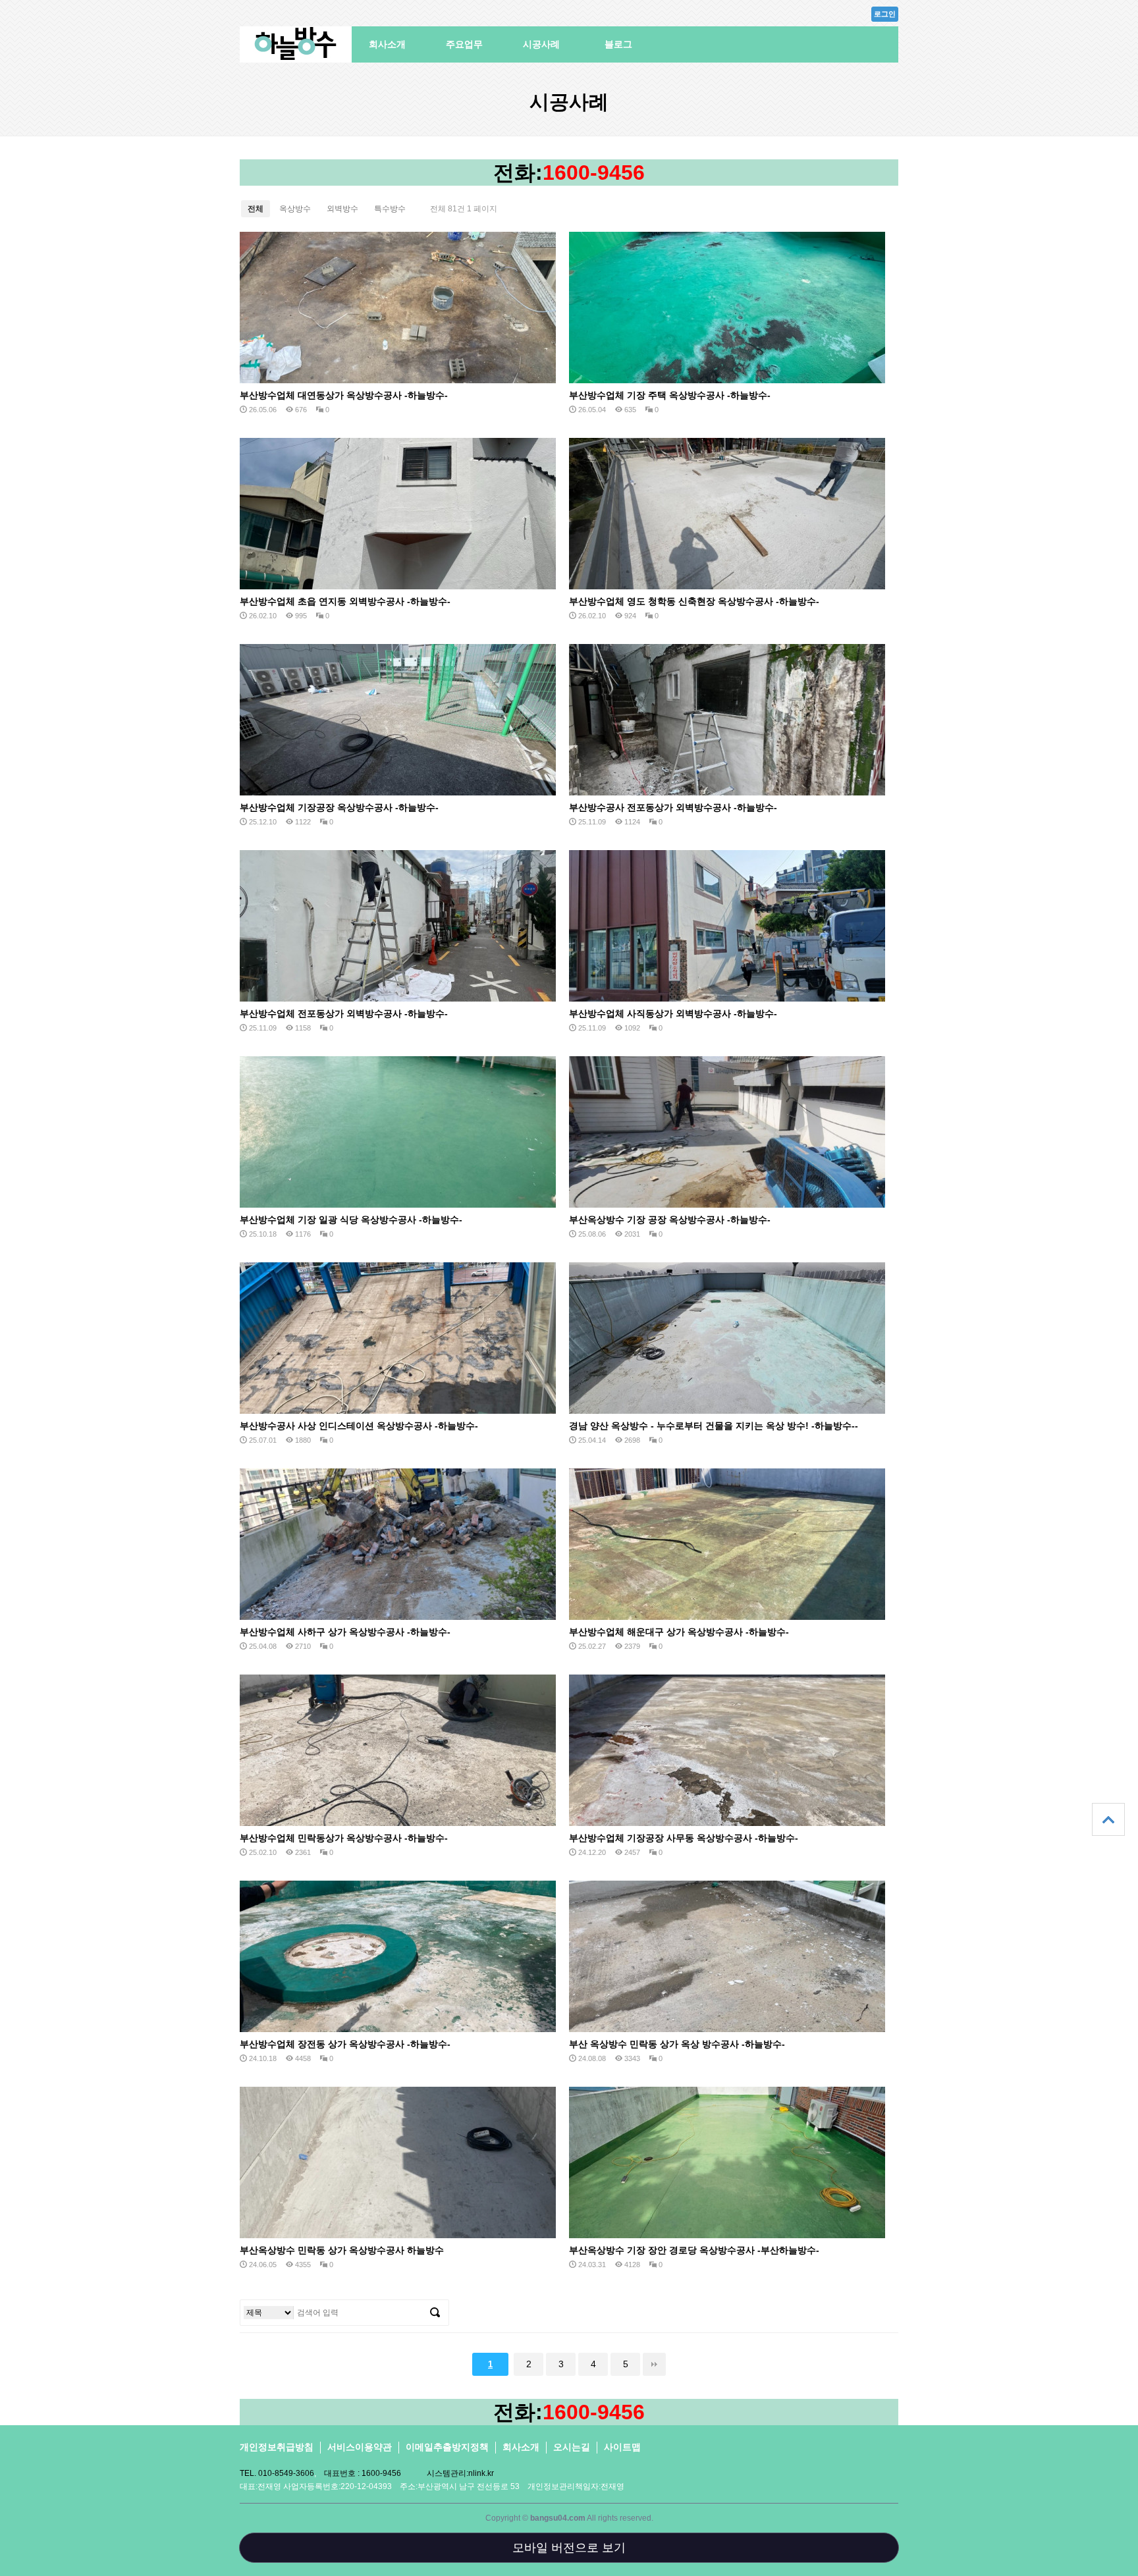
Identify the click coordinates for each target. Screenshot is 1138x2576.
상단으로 (1108, 1819)
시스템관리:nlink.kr (460, 2473)
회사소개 (387, 44)
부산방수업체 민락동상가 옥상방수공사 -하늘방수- (344, 1838)
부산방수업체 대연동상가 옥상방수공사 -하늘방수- (344, 395)
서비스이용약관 (360, 2447)
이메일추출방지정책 (447, 2447)
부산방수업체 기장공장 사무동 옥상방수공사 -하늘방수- (684, 1838)
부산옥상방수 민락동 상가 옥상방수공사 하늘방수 (342, 2250)
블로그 (618, 44)
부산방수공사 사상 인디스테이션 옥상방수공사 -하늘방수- (359, 1426)
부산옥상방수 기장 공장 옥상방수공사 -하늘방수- (670, 1220)
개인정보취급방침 (277, 2447)
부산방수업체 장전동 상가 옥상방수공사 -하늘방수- (345, 2044)
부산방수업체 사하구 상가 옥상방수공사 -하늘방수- (345, 1632)
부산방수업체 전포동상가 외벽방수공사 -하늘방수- (344, 1013)
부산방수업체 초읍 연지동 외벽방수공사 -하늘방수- (345, 601)
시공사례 (541, 44)
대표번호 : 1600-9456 (363, 2473)
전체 (256, 209)
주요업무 (464, 44)
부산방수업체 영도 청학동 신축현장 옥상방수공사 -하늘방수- (694, 601)
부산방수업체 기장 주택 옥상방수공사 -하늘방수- (670, 395)
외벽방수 (342, 209)
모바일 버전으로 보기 (569, 2548)
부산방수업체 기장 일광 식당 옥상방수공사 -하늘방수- (351, 1220)
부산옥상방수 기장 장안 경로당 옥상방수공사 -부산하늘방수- (694, 2250)
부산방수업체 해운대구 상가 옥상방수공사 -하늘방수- (679, 1632)
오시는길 (572, 2447)
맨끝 (654, 2364)
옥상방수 (295, 209)
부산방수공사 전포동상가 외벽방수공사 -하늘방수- (673, 807)
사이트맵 (622, 2447)
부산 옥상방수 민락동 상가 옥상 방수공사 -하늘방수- (677, 2044)
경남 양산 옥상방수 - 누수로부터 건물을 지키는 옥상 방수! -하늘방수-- (714, 1426)
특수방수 (390, 209)
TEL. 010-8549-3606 (277, 2473)
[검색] (435, 2313)
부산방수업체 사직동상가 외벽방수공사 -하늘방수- (673, 1013)
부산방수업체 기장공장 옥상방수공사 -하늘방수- (339, 807)
